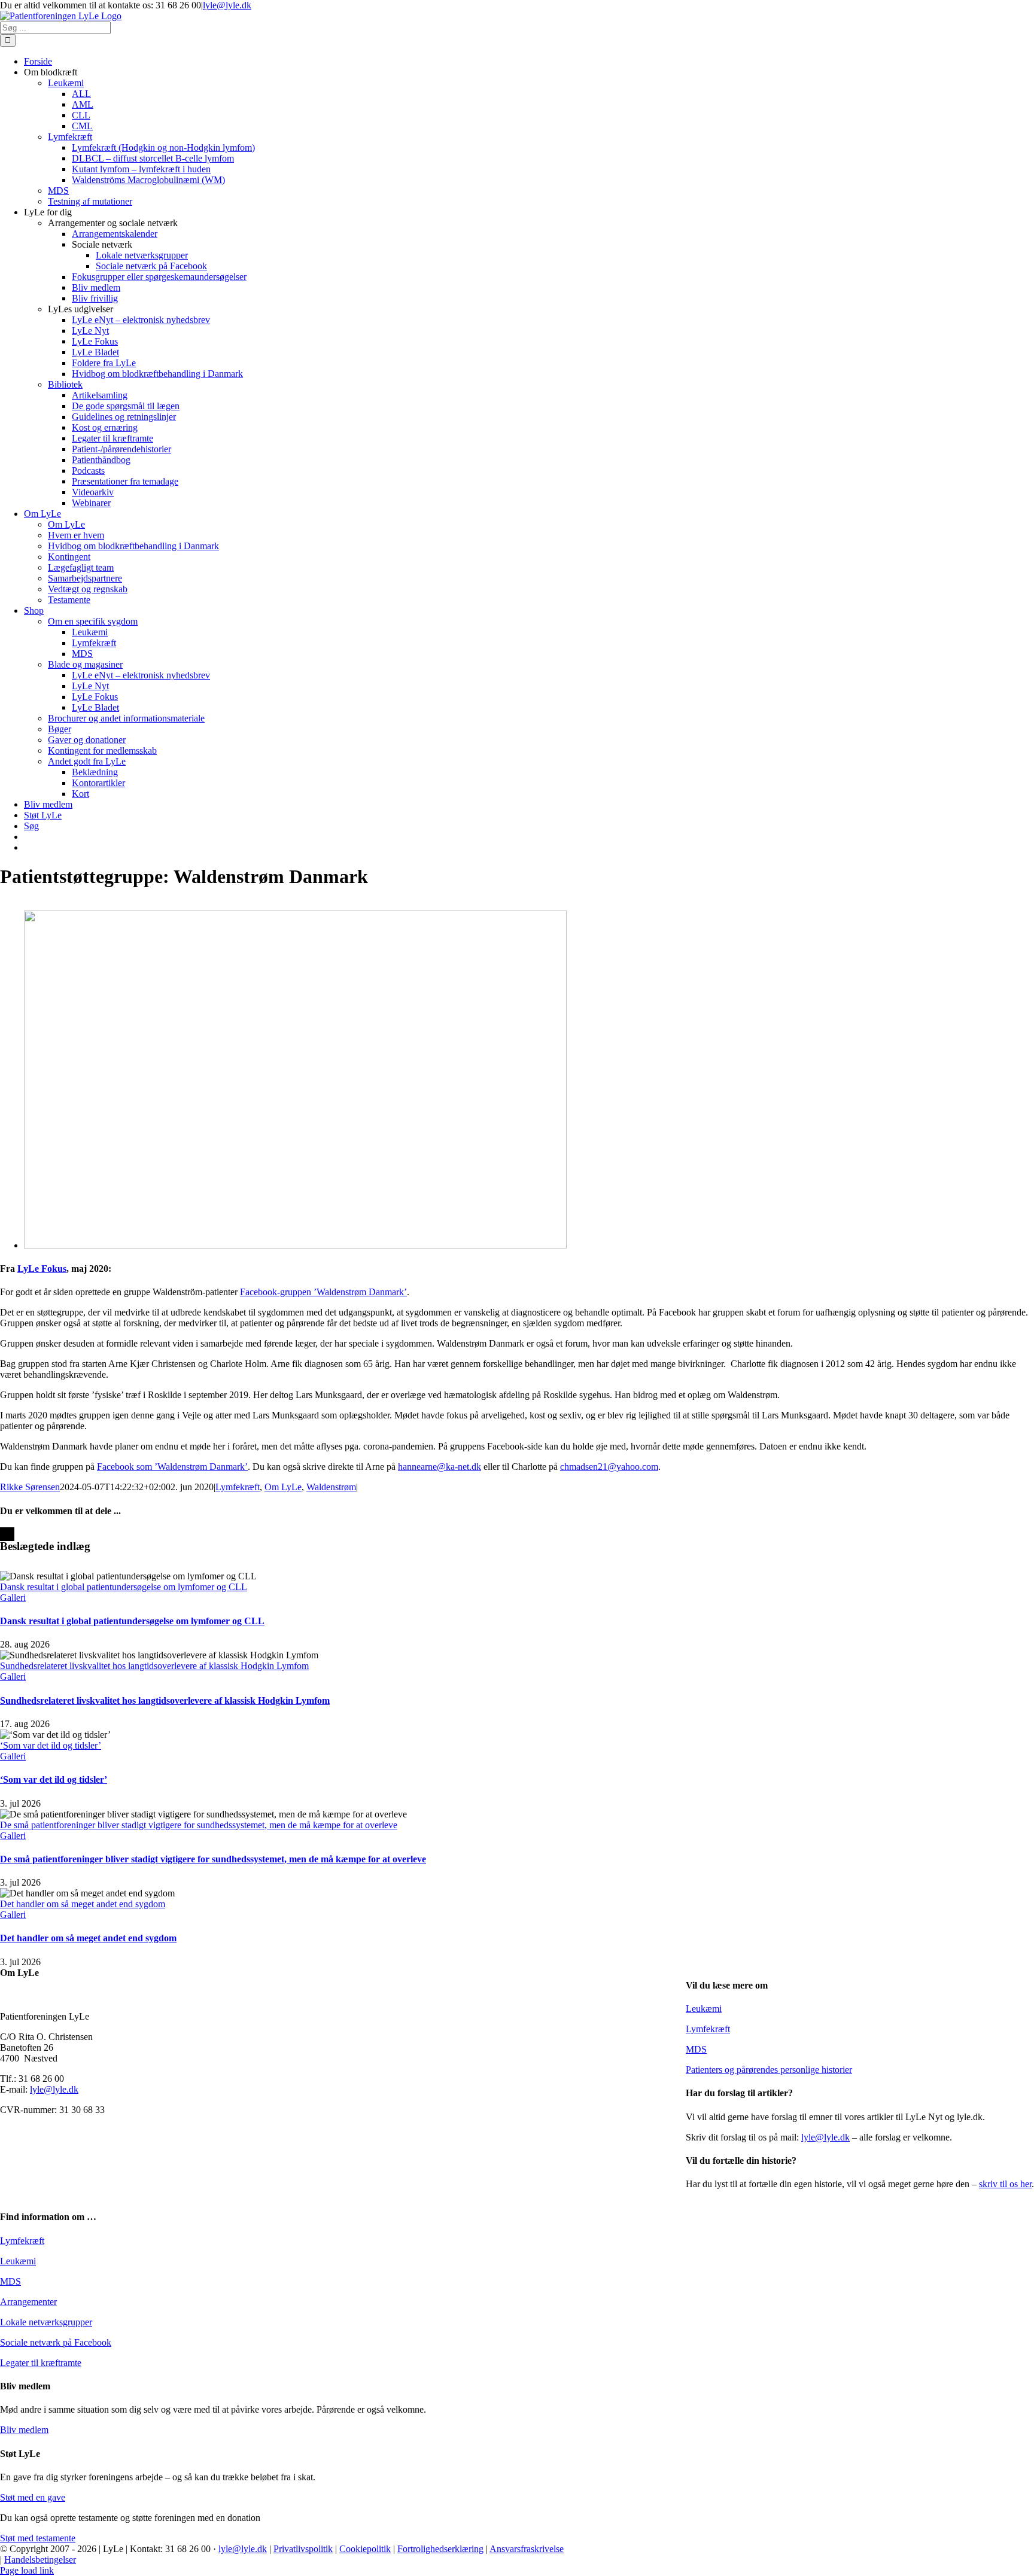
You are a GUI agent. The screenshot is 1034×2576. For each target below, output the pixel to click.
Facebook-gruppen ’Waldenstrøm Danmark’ (323, 1292)
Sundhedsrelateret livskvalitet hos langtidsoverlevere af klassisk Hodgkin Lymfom (154, 1666)
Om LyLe (283, 1487)
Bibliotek (65, 384)
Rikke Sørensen (30, 1487)
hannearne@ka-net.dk (440, 1467)
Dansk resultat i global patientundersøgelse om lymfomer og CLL (124, 1587)
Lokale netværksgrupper (46, 2322)
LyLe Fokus (42, 1269)
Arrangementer (28, 2302)
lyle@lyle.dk (227, 5)
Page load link (27, 2570)
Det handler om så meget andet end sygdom (83, 1904)
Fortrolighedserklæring (440, 2549)
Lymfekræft (238, 1487)
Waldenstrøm (331, 1487)
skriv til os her (1005, 2184)
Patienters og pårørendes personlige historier (769, 2070)
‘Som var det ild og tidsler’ (51, 1745)
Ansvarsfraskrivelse (527, 2549)
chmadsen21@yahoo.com (609, 1467)
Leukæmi (704, 2009)
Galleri (13, 1598)
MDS (696, 2049)
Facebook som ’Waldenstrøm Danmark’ (172, 1467)
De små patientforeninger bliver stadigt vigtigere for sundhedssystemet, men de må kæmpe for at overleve (199, 1825)
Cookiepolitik (365, 2549)
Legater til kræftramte (41, 2363)
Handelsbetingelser (40, 2560)
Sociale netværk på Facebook (56, 2342)
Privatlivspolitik (303, 2549)
